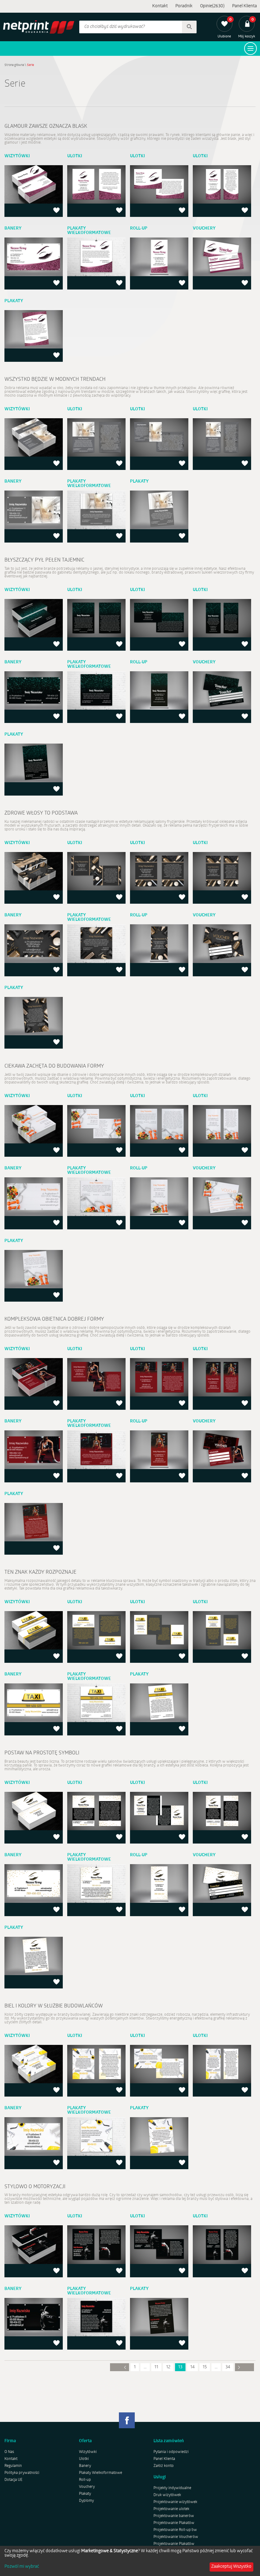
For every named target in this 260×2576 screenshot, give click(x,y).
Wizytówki (88, 2452)
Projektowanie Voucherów (176, 2537)
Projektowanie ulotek (171, 2509)
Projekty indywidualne (172, 2488)
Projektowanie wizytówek (175, 2502)
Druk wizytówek (167, 2495)
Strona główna (14, 65)
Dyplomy (86, 2501)
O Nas (9, 2452)
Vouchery (87, 2487)
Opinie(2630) (212, 6)
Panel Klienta (244, 6)
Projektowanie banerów (174, 2516)
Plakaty (85, 2494)
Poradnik (184, 6)
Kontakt (160, 6)
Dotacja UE (13, 2480)
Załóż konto (164, 2466)
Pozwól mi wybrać (22, 2567)
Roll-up (85, 2480)
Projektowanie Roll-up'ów (175, 2530)
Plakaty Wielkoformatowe (101, 2473)
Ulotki (84, 2459)
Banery (85, 2466)
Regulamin (13, 2466)
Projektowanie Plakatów (174, 2523)
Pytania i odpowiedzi (171, 2452)
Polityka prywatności (22, 2473)
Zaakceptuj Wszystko (231, 2567)
